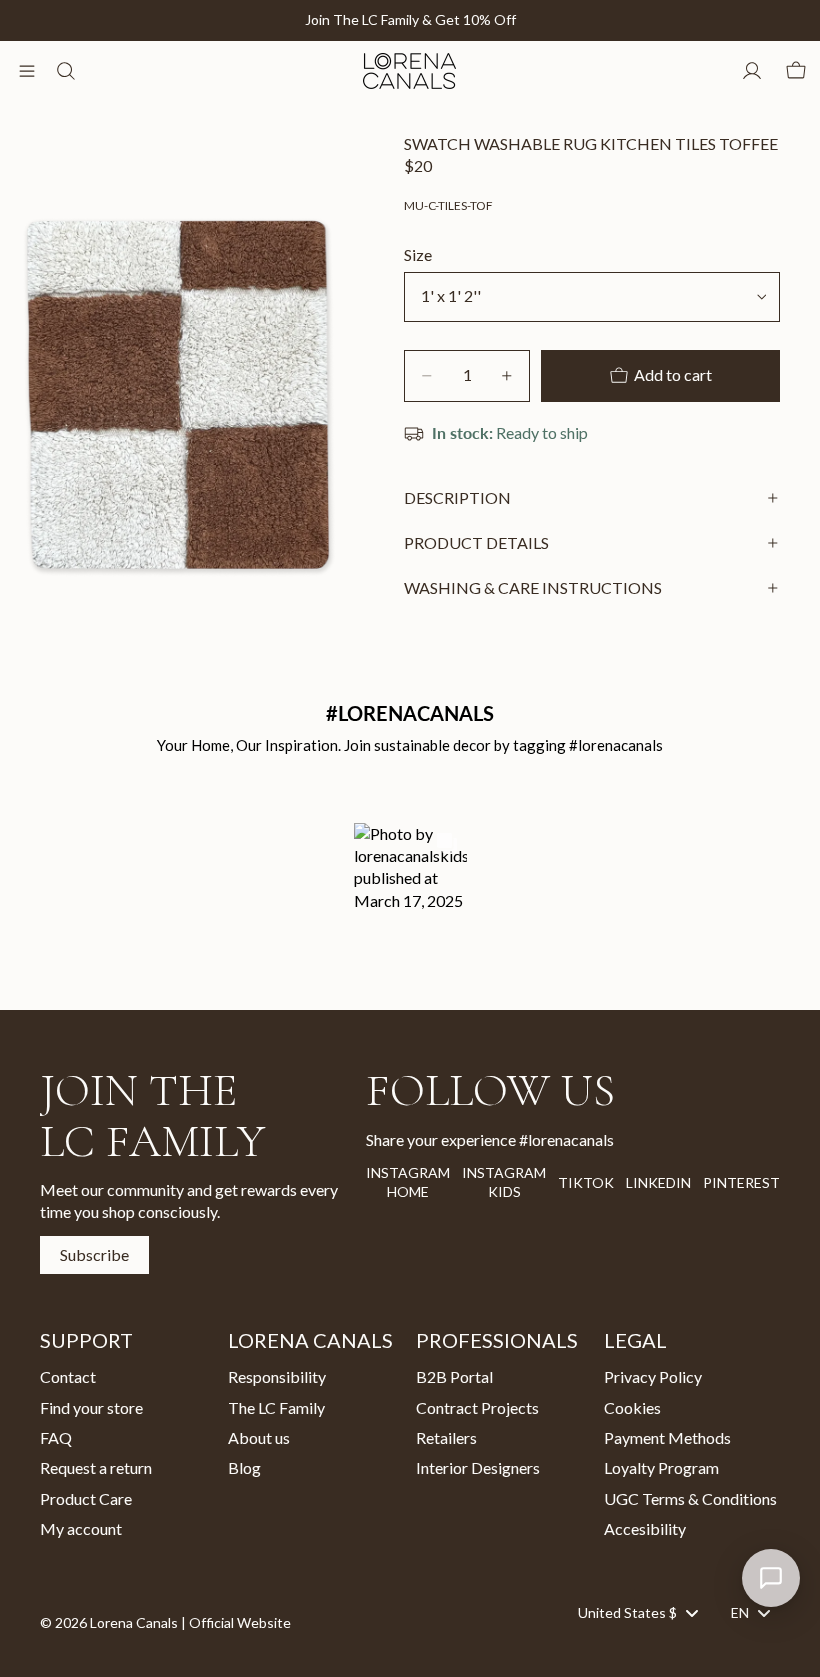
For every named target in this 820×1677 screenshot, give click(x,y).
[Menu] (27, 71)
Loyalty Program (661, 1467)
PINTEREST (741, 1182)
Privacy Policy (653, 1376)
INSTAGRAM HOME (408, 1182)
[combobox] (637, 1613)
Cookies (632, 1407)
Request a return (96, 1467)
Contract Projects (477, 1407)
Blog (244, 1467)
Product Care (86, 1498)
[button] (410, 889)
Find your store (91, 1407)
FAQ (56, 1437)
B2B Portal (454, 1376)
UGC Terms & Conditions (690, 1498)
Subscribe (94, 1254)
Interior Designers (478, 1467)
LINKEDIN (658, 1182)
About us (259, 1437)
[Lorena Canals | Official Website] (409, 71)
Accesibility (645, 1528)
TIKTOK (586, 1182)
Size (418, 254)
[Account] (752, 71)
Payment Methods (667, 1437)
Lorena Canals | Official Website (190, 1622)
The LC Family (276, 1407)
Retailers (446, 1437)
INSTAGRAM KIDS (504, 1182)
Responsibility (277, 1376)
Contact (68, 1376)
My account (81, 1528)
